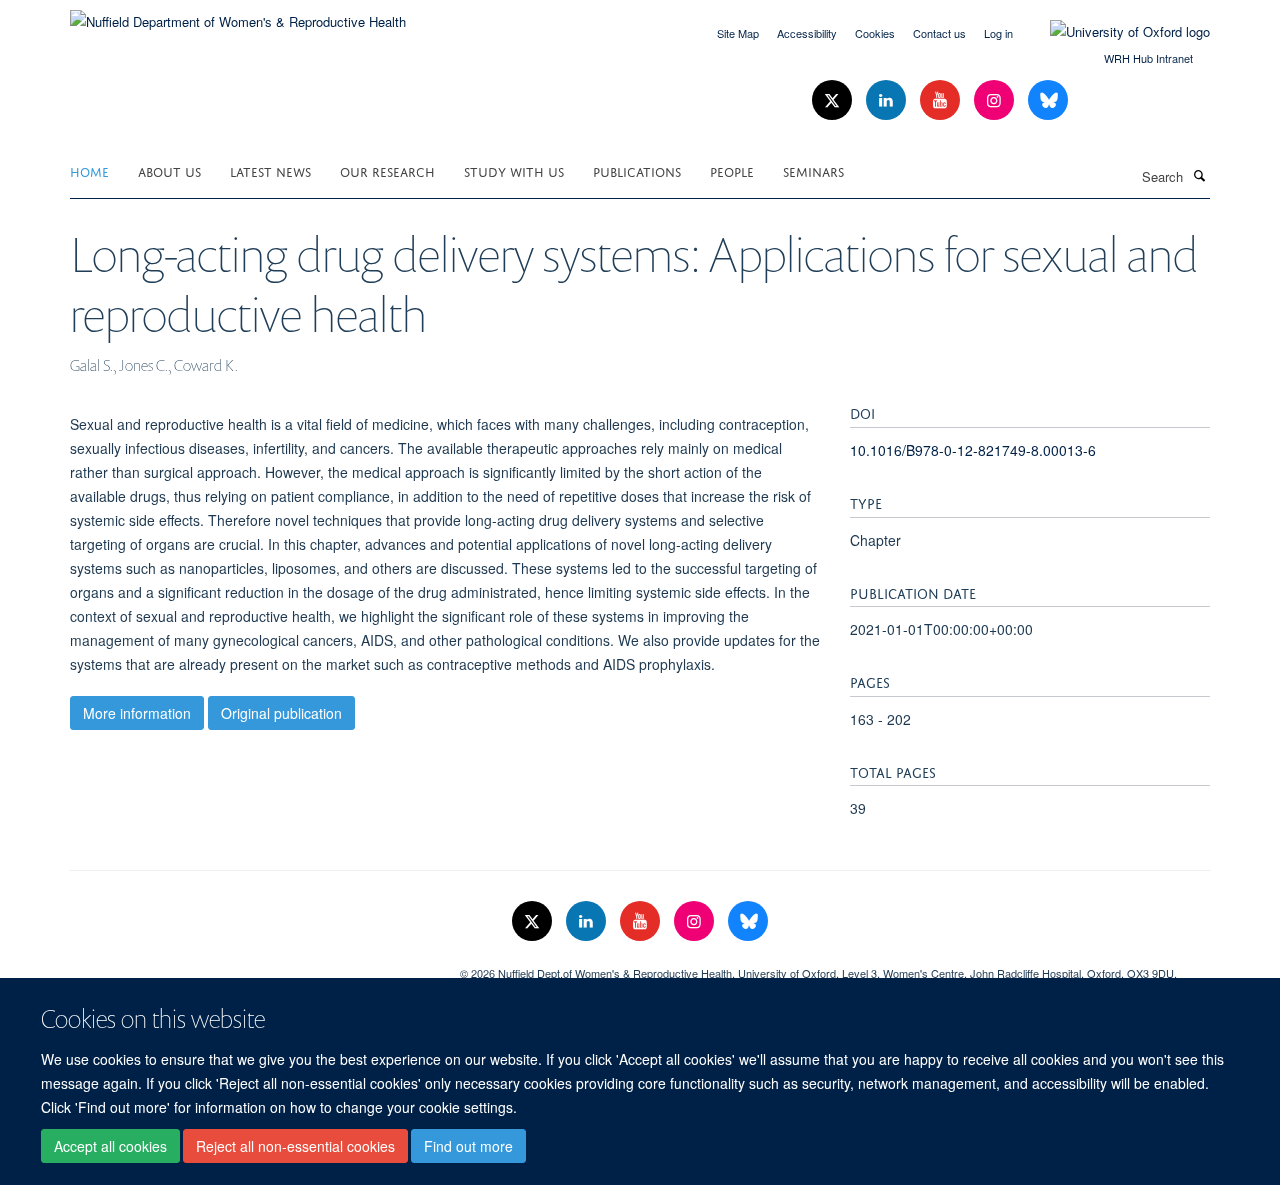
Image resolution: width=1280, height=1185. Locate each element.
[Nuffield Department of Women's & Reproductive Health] (238, 14)
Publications (637, 170)
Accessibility (807, 33)
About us (169, 170)
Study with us (514, 170)
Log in (998, 33)
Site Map (738, 33)
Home (89, 170)
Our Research (387, 170)
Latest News (270, 170)
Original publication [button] (281, 713)
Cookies (875, 33)
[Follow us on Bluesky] (1048, 100)
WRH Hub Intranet (1148, 58)
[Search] (1199, 175)
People (732, 170)
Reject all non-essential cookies (295, 1146)
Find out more (468, 1146)
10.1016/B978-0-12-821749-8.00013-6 (973, 450)
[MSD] (250, 966)
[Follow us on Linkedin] (888, 100)
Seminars (813, 170)
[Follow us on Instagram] (996, 100)
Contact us (939, 33)
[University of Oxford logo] (1115, 32)
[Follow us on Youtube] (942, 100)
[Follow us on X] (834, 100)
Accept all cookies (110, 1146)
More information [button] (137, 713)
